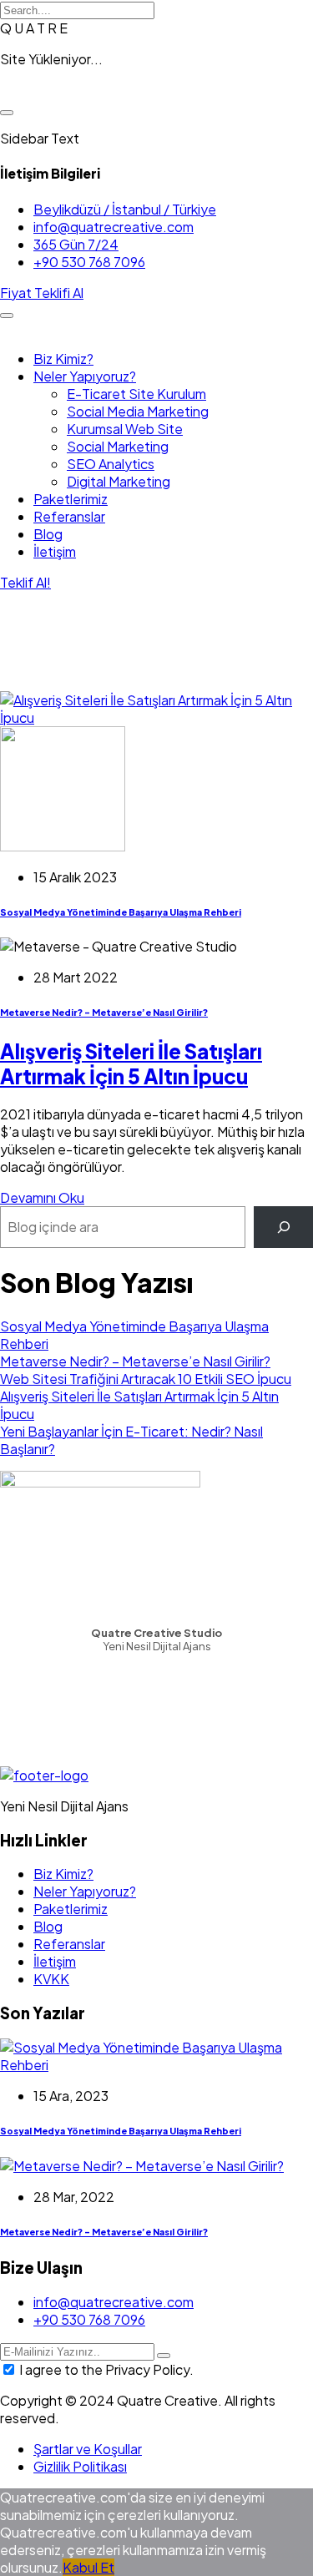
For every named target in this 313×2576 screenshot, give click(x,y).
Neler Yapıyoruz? (85, 376)
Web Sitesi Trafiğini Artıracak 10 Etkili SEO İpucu (146, 1379)
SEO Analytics (111, 464)
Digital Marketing (119, 481)
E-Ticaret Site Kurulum (136, 394)
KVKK (51, 1979)
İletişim (55, 551)
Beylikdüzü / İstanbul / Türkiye (125, 209)
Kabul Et (88, 2567)
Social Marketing (118, 446)
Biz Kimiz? (63, 359)
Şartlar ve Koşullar (88, 2449)
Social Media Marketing (138, 411)
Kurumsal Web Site (125, 429)
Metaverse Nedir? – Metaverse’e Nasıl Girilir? (104, 1012)
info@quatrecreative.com (114, 227)
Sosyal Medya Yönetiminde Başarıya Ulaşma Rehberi (121, 912)
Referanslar (69, 516)
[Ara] (283, 1227)
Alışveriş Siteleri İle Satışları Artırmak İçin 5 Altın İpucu (131, 1063)
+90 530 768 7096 (89, 262)
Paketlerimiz (71, 499)
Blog (48, 534)
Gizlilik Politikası (80, 2466)
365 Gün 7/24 (76, 244)
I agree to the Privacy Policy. (106, 2369)
